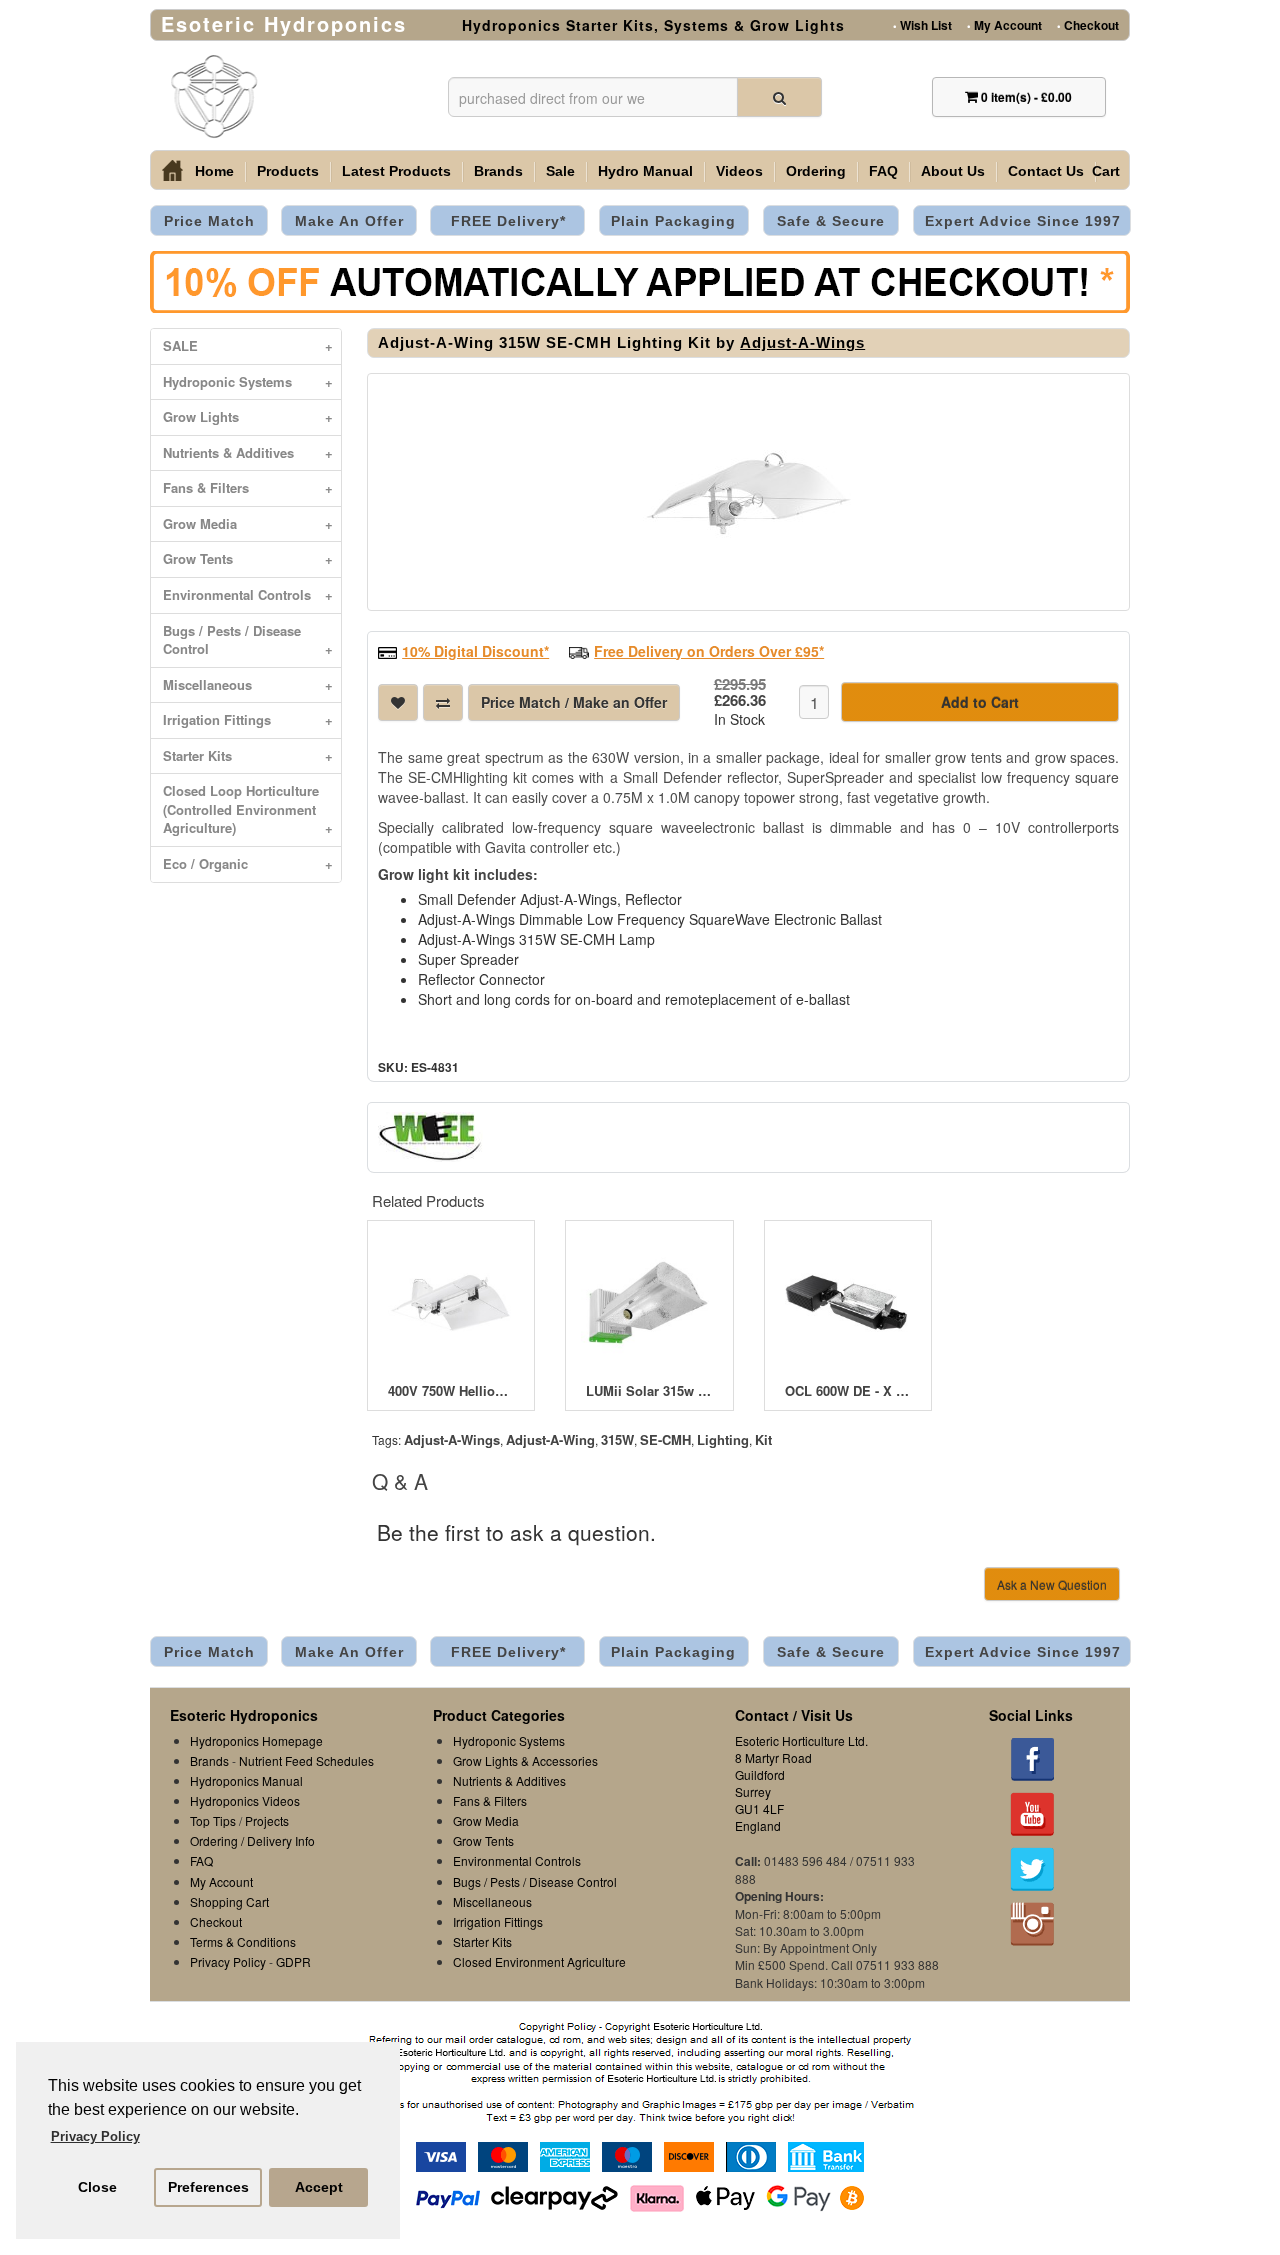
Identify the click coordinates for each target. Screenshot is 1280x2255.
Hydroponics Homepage (256, 1740)
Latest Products (396, 171)
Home (214, 171)
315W (617, 1439)
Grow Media (248, 523)
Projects (267, 1820)
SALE (248, 345)
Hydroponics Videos (245, 1800)
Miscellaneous (248, 684)
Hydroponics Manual (246, 1780)
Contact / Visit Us (794, 1715)
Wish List (922, 24)
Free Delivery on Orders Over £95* (709, 651)
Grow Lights (248, 416)
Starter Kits (248, 755)
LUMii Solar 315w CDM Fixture (649, 1391)
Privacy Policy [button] (95, 2136)
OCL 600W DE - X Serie (848, 1391)
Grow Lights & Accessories (525, 1760)
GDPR (293, 1961)
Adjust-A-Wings (802, 342)
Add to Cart (980, 702)
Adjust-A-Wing (550, 1439)
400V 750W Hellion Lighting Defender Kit (451, 1391)
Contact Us (1046, 171)
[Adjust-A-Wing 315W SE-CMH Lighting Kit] (748, 492)
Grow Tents (248, 558)
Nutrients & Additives (248, 452)
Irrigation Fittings (248, 719)
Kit (763, 1439)
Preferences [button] (208, 2187)
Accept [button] (319, 2187)
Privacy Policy (228, 1961)
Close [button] (97, 2187)
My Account (1004, 24)
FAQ (883, 171)
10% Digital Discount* (475, 651)
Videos (739, 171)
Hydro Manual (645, 171)
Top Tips (213, 1820)
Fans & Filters (248, 487)
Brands (498, 171)
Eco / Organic (248, 863)
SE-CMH (665, 1439)
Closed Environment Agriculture (539, 1961)
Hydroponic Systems (248, 381)
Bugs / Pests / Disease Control (248, 640)
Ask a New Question (1052, 1584)
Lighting (723, 1439)
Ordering (816, 171)
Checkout (1088, 24)
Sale (560, 171)
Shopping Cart (229, 1901)
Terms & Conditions (243, 1941)
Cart (1106, 171)
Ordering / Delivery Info (252, 1840)
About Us (953, 171)
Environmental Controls (248, 594)
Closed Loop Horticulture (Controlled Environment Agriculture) (248, 809)
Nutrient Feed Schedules (306, 1760)
